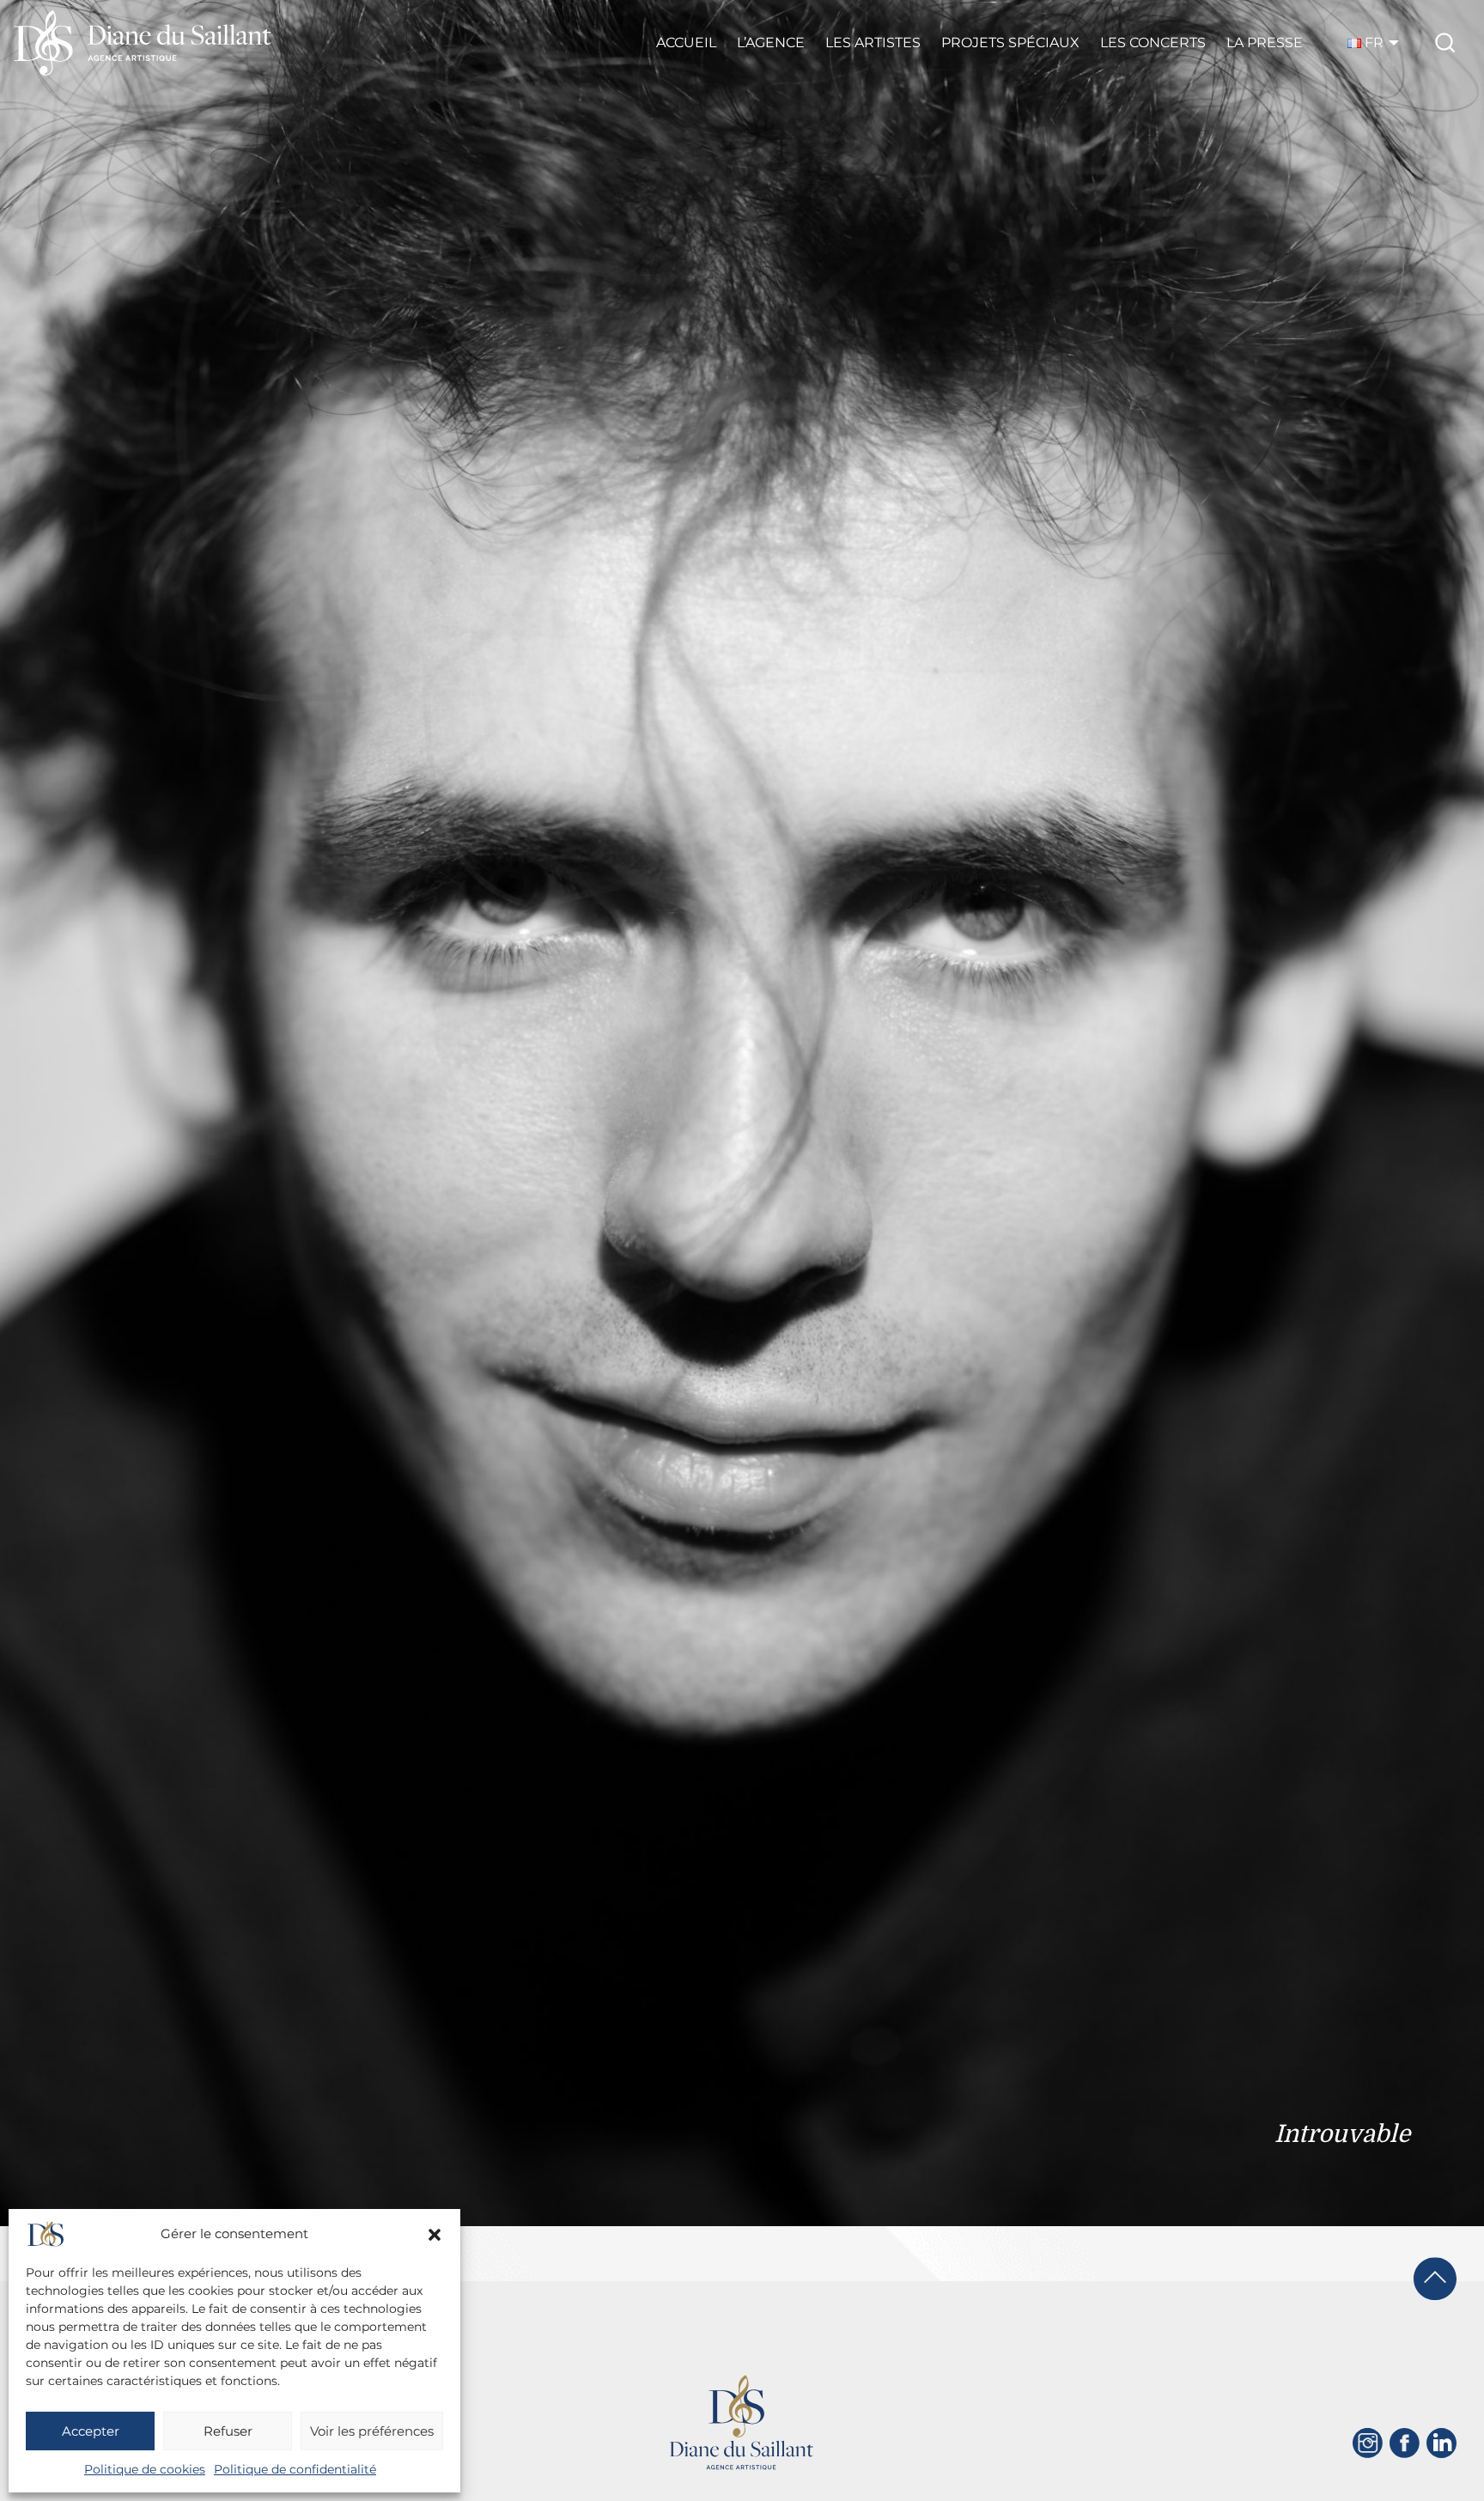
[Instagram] (1368, 2443)
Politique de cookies (145, 2469)
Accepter (91, 2431)
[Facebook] (1405, 2443)
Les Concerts (1153, 43)
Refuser (228, 2431)
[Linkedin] (1441, 2443)
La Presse (1265, 43)
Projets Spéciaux (1010, 43)
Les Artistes (873, 43)
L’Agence (771, 43)
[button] (435, 2235)
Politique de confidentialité (295, 2469)
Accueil (686, 43)
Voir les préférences (372, 2431)
